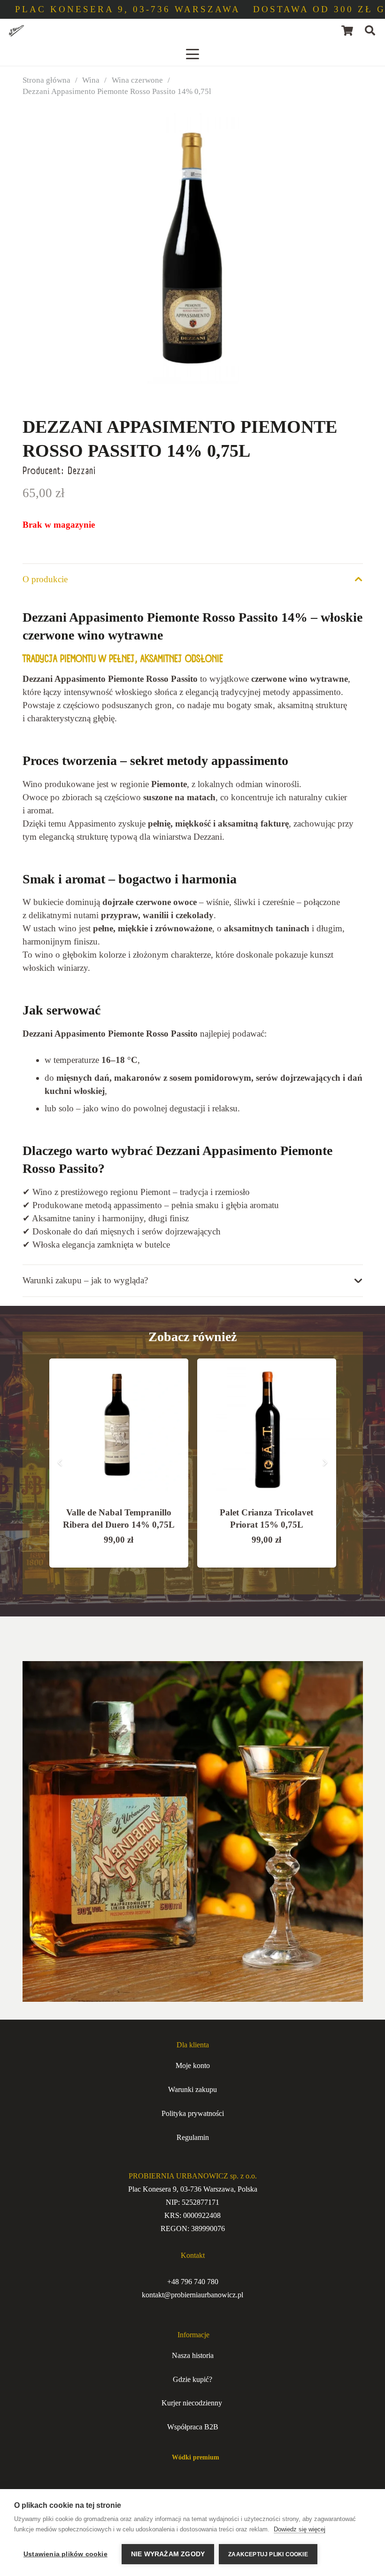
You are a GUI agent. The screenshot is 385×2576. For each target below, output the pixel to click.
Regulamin (193, 2137)
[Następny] (325, 1463)
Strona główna (46, 80)
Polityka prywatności (193, 2113)
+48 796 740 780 (193, 2282)
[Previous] (60, 1463)
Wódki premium (193, 2457)
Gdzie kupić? (192, 2379)
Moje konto (193, 2065)
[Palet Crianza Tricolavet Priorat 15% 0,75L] (119, 1428)
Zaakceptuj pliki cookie (268, 2554)
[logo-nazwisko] (16, 31)
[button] (370, 31)
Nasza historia (193, 2355)
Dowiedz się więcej (300, 2529)
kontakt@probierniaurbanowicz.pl (192, 2295)
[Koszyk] (347, 31)
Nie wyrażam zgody (168, 2554)
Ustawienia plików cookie (65, 2554)
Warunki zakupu (192, 2089)
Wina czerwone (137, 80)
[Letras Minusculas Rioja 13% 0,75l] (267, 1428)
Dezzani (82, 471)
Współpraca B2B (193, 2427)
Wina (91, 80)
